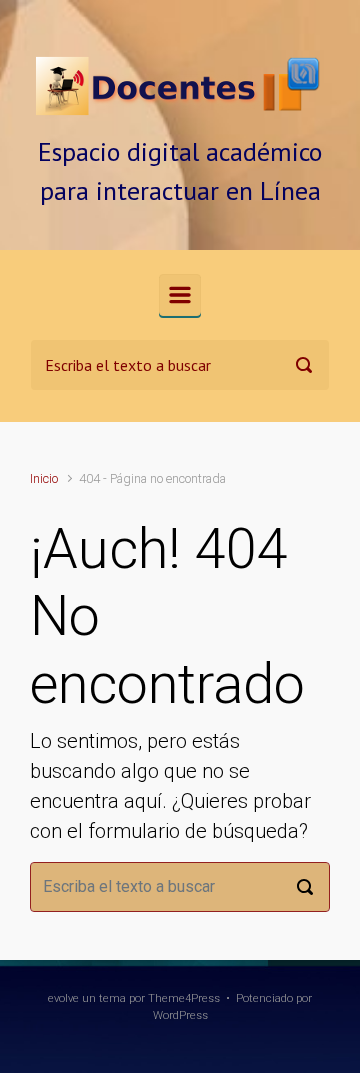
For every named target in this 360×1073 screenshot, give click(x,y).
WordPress (180, 1015)
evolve (63, 998)
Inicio (44, 478)
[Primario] (180, 295)
